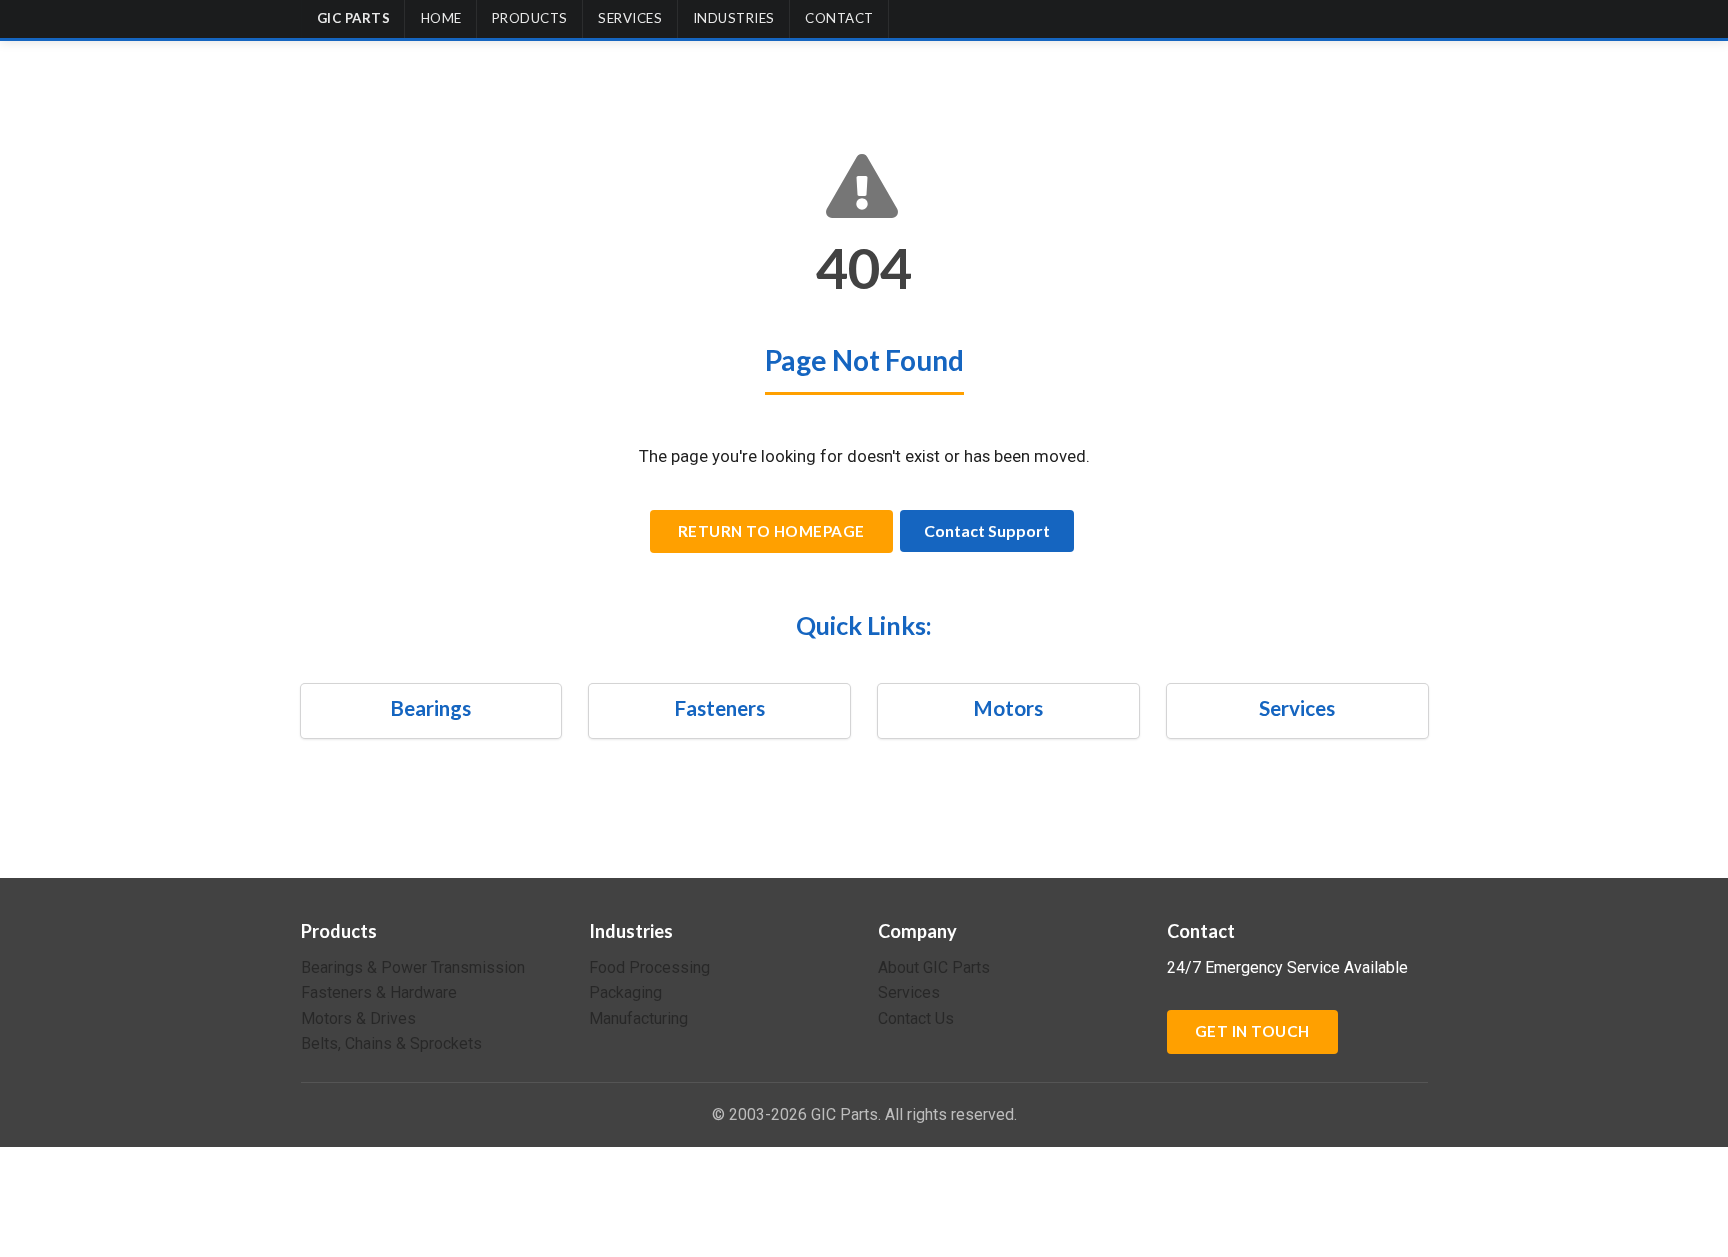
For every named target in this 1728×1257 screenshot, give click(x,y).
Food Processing (649, 968)
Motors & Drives (358, 1018)
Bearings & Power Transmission (413, 968)
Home (441, 18)
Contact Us (916, 1018)
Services (630, 18)
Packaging (625, 992)
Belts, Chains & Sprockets (391, 1043)
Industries (734, 18)
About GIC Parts (934, 968)
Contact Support (987, 530)
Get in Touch (1252, 1031)
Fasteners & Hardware (379, 992)
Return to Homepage (771, 531)
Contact (839, 18)
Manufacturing (638, 1018)
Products (530, 18)
